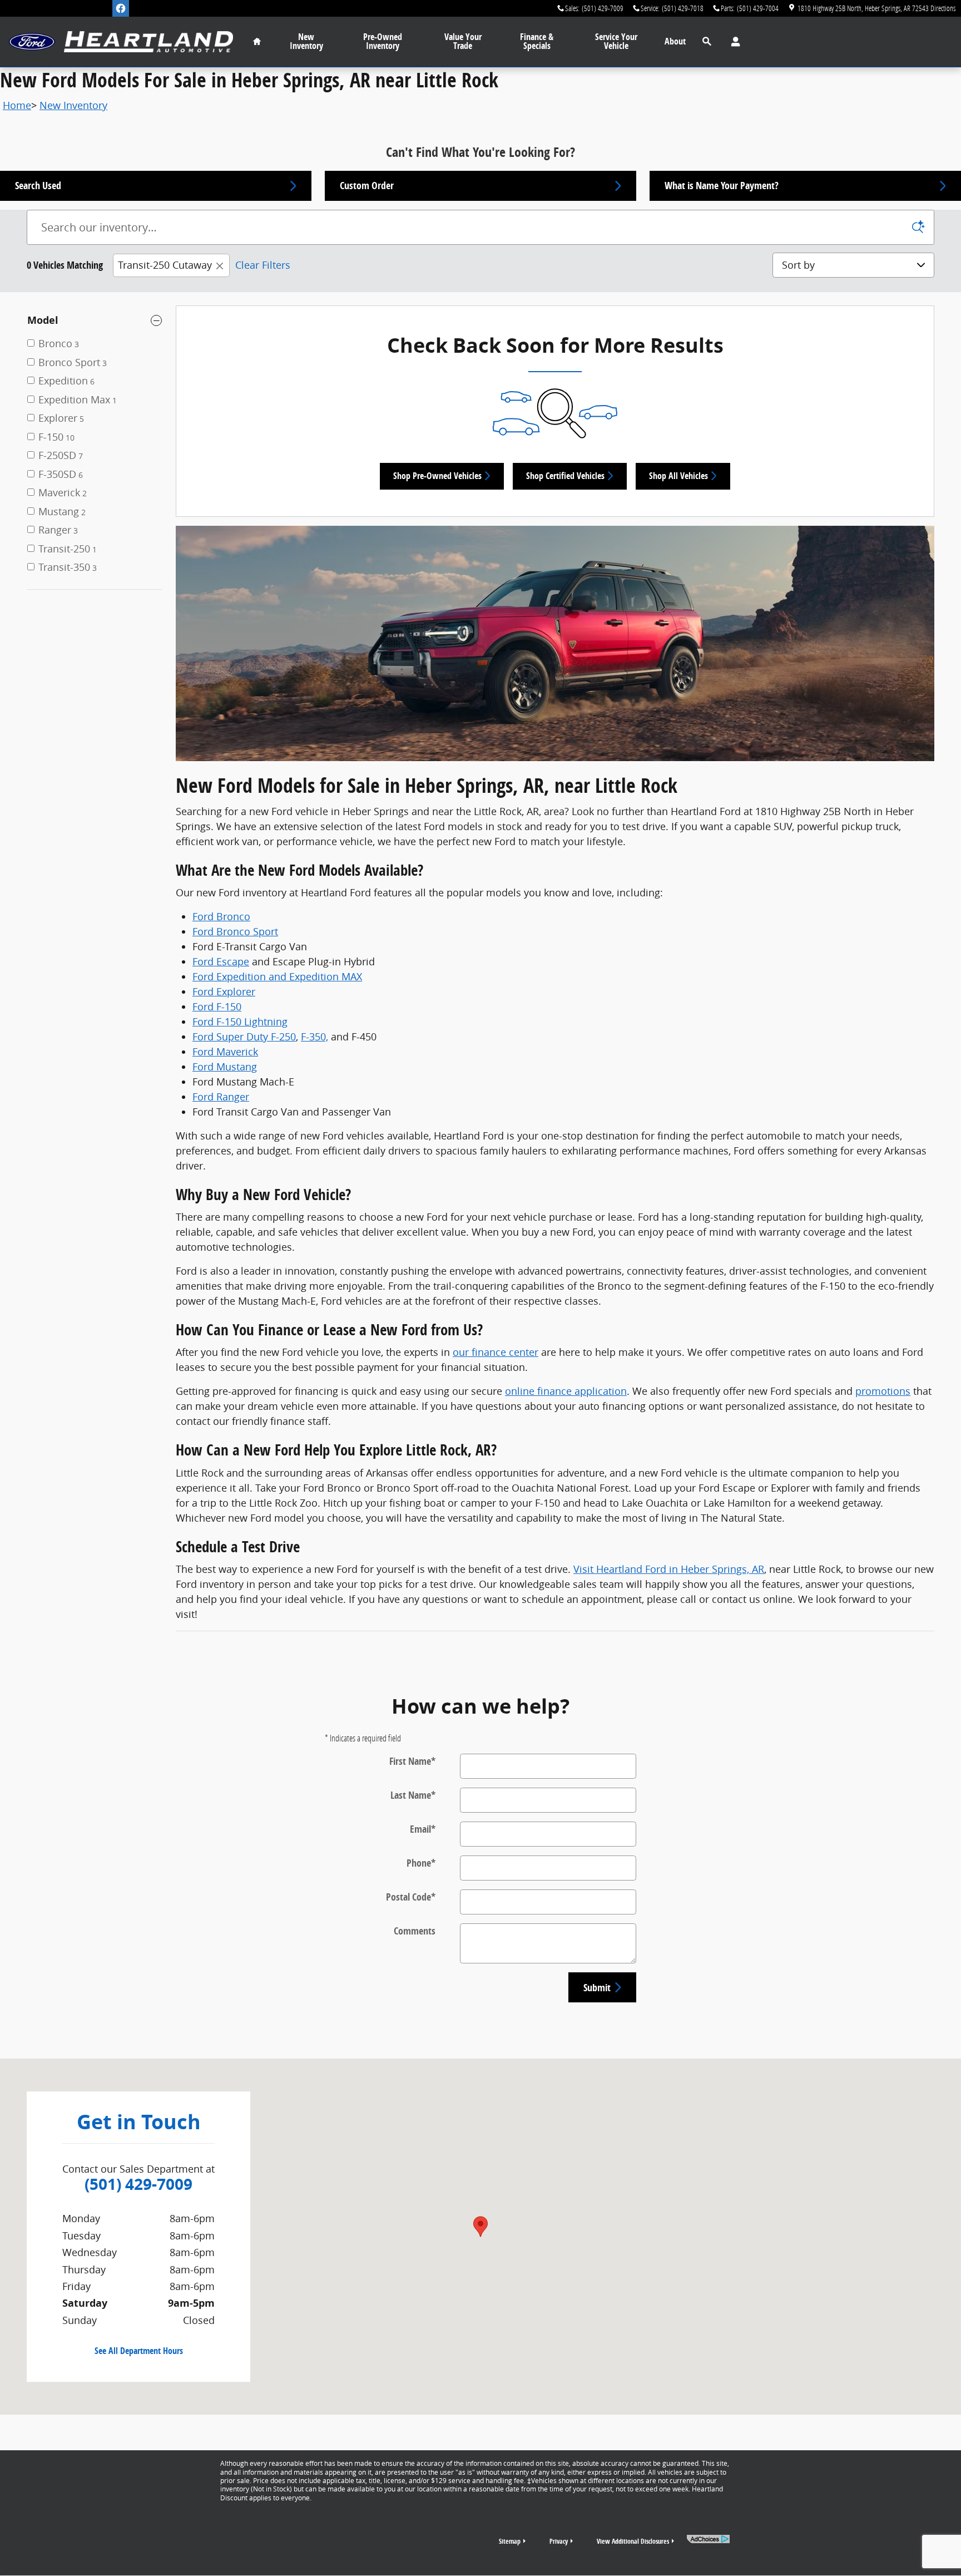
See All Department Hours (139, 2351)
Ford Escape (221, 961)
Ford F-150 (217, 1006)
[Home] (32, 42)
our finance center (496, 1352)
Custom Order (367, 186)
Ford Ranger (221, 1097)
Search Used (38, 186)
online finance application (566, 1391)
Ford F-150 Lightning (240, 1021)
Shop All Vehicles (678, 476)
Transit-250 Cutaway (165, 265)
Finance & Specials (537, 41)
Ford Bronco (221, 916)
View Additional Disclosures (633, 2541)
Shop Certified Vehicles (565, 476)
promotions (883, 1391)
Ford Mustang (225, 1067)
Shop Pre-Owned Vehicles (437, 476)
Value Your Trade (463, 41)
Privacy (559, 2541)
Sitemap (510, 2541)
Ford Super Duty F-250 (244, 1037)
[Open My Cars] (733, 42)
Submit (597, 1988)
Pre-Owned (383, 41)
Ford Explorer (224, 991)
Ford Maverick (225, 1052)
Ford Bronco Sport (235, 931)
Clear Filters (263, 265)
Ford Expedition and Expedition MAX (277, 976)
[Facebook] (121, 8)
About (675, 41)
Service (616, 41)
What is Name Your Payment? (722, 186)
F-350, (314, 1037)
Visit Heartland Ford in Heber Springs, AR (669, 1569)
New (306, 41)
